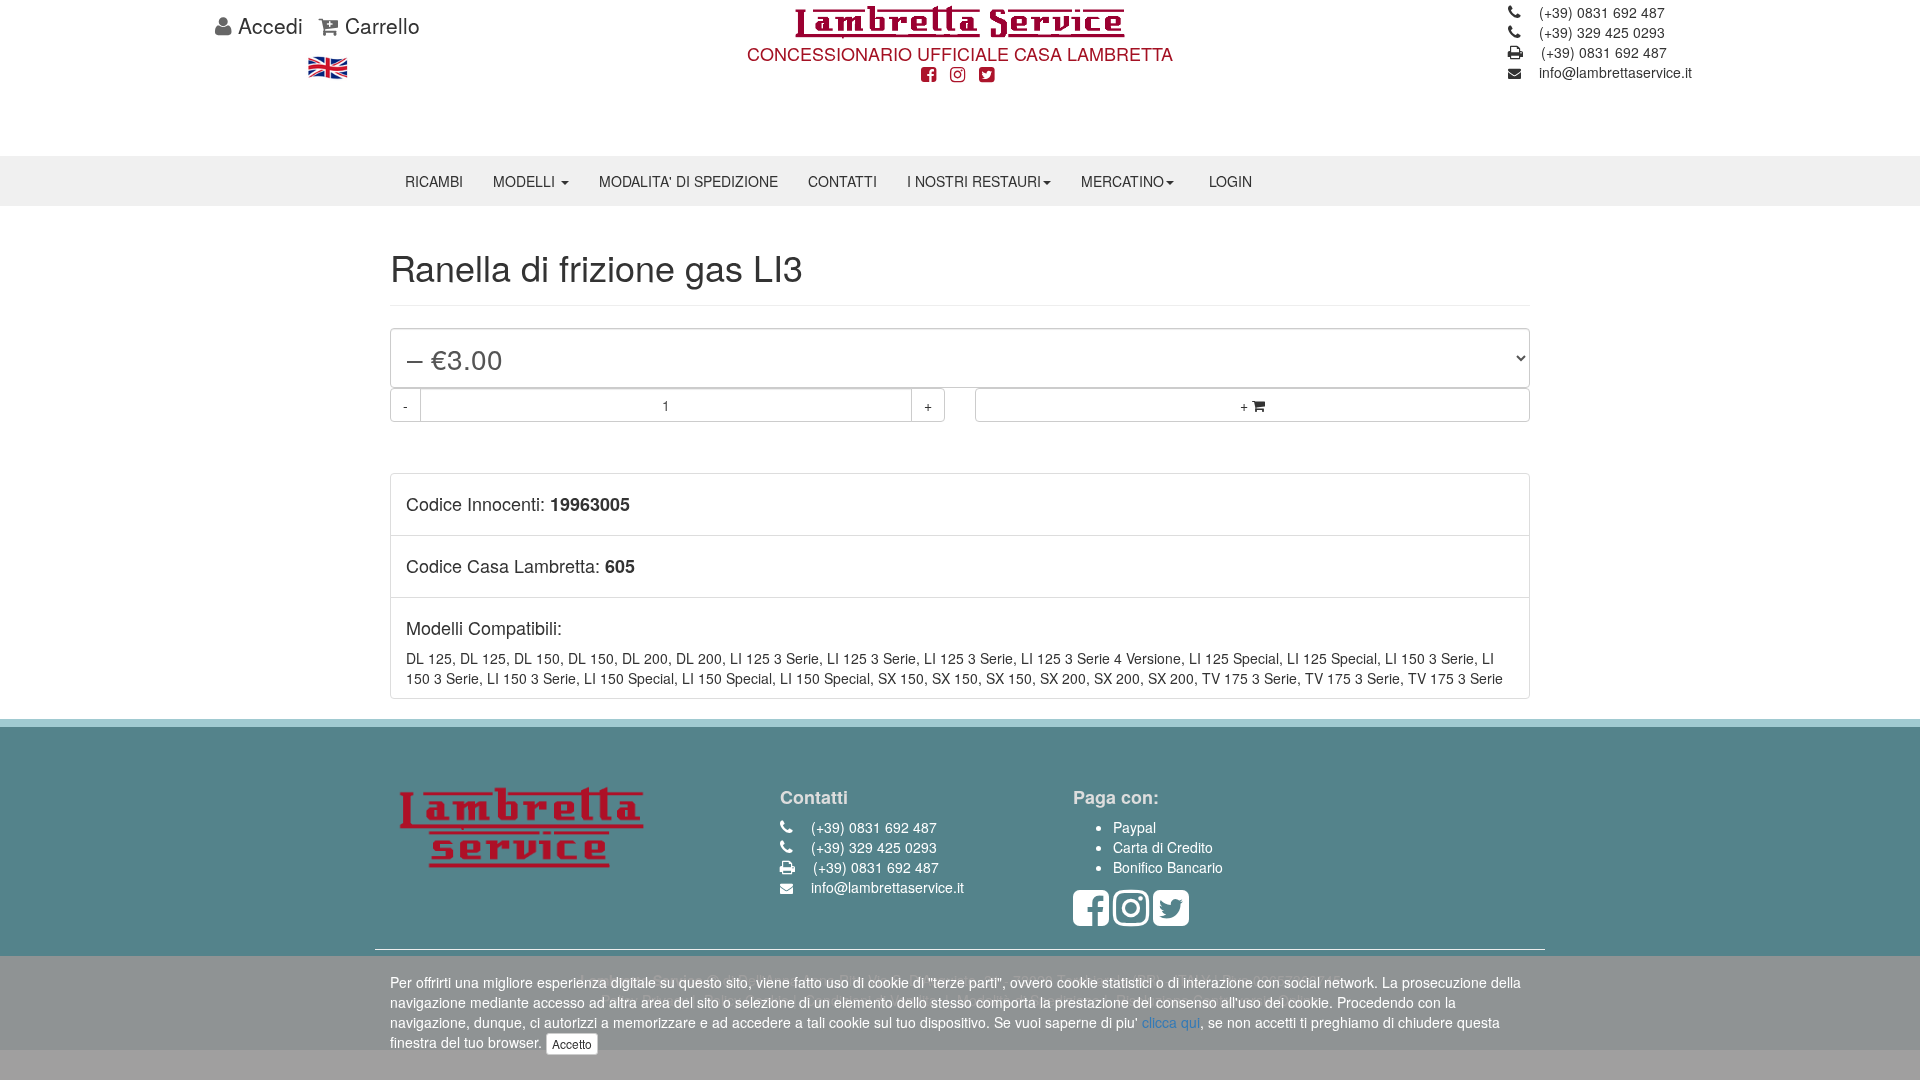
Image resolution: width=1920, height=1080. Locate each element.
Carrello (379, 25)
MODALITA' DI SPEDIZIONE (688, 181)
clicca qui (1171, 1022)
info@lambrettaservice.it (1613, 72)
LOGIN (1230, 181)
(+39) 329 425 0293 (1600, 32)
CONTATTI (842, 181)
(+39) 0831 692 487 (1600, 12)
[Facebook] (928, 75)
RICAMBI (434, 181)
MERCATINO (1122, 181)
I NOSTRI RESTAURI (974, 181)
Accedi (267, 25)
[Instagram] (957, 75)
